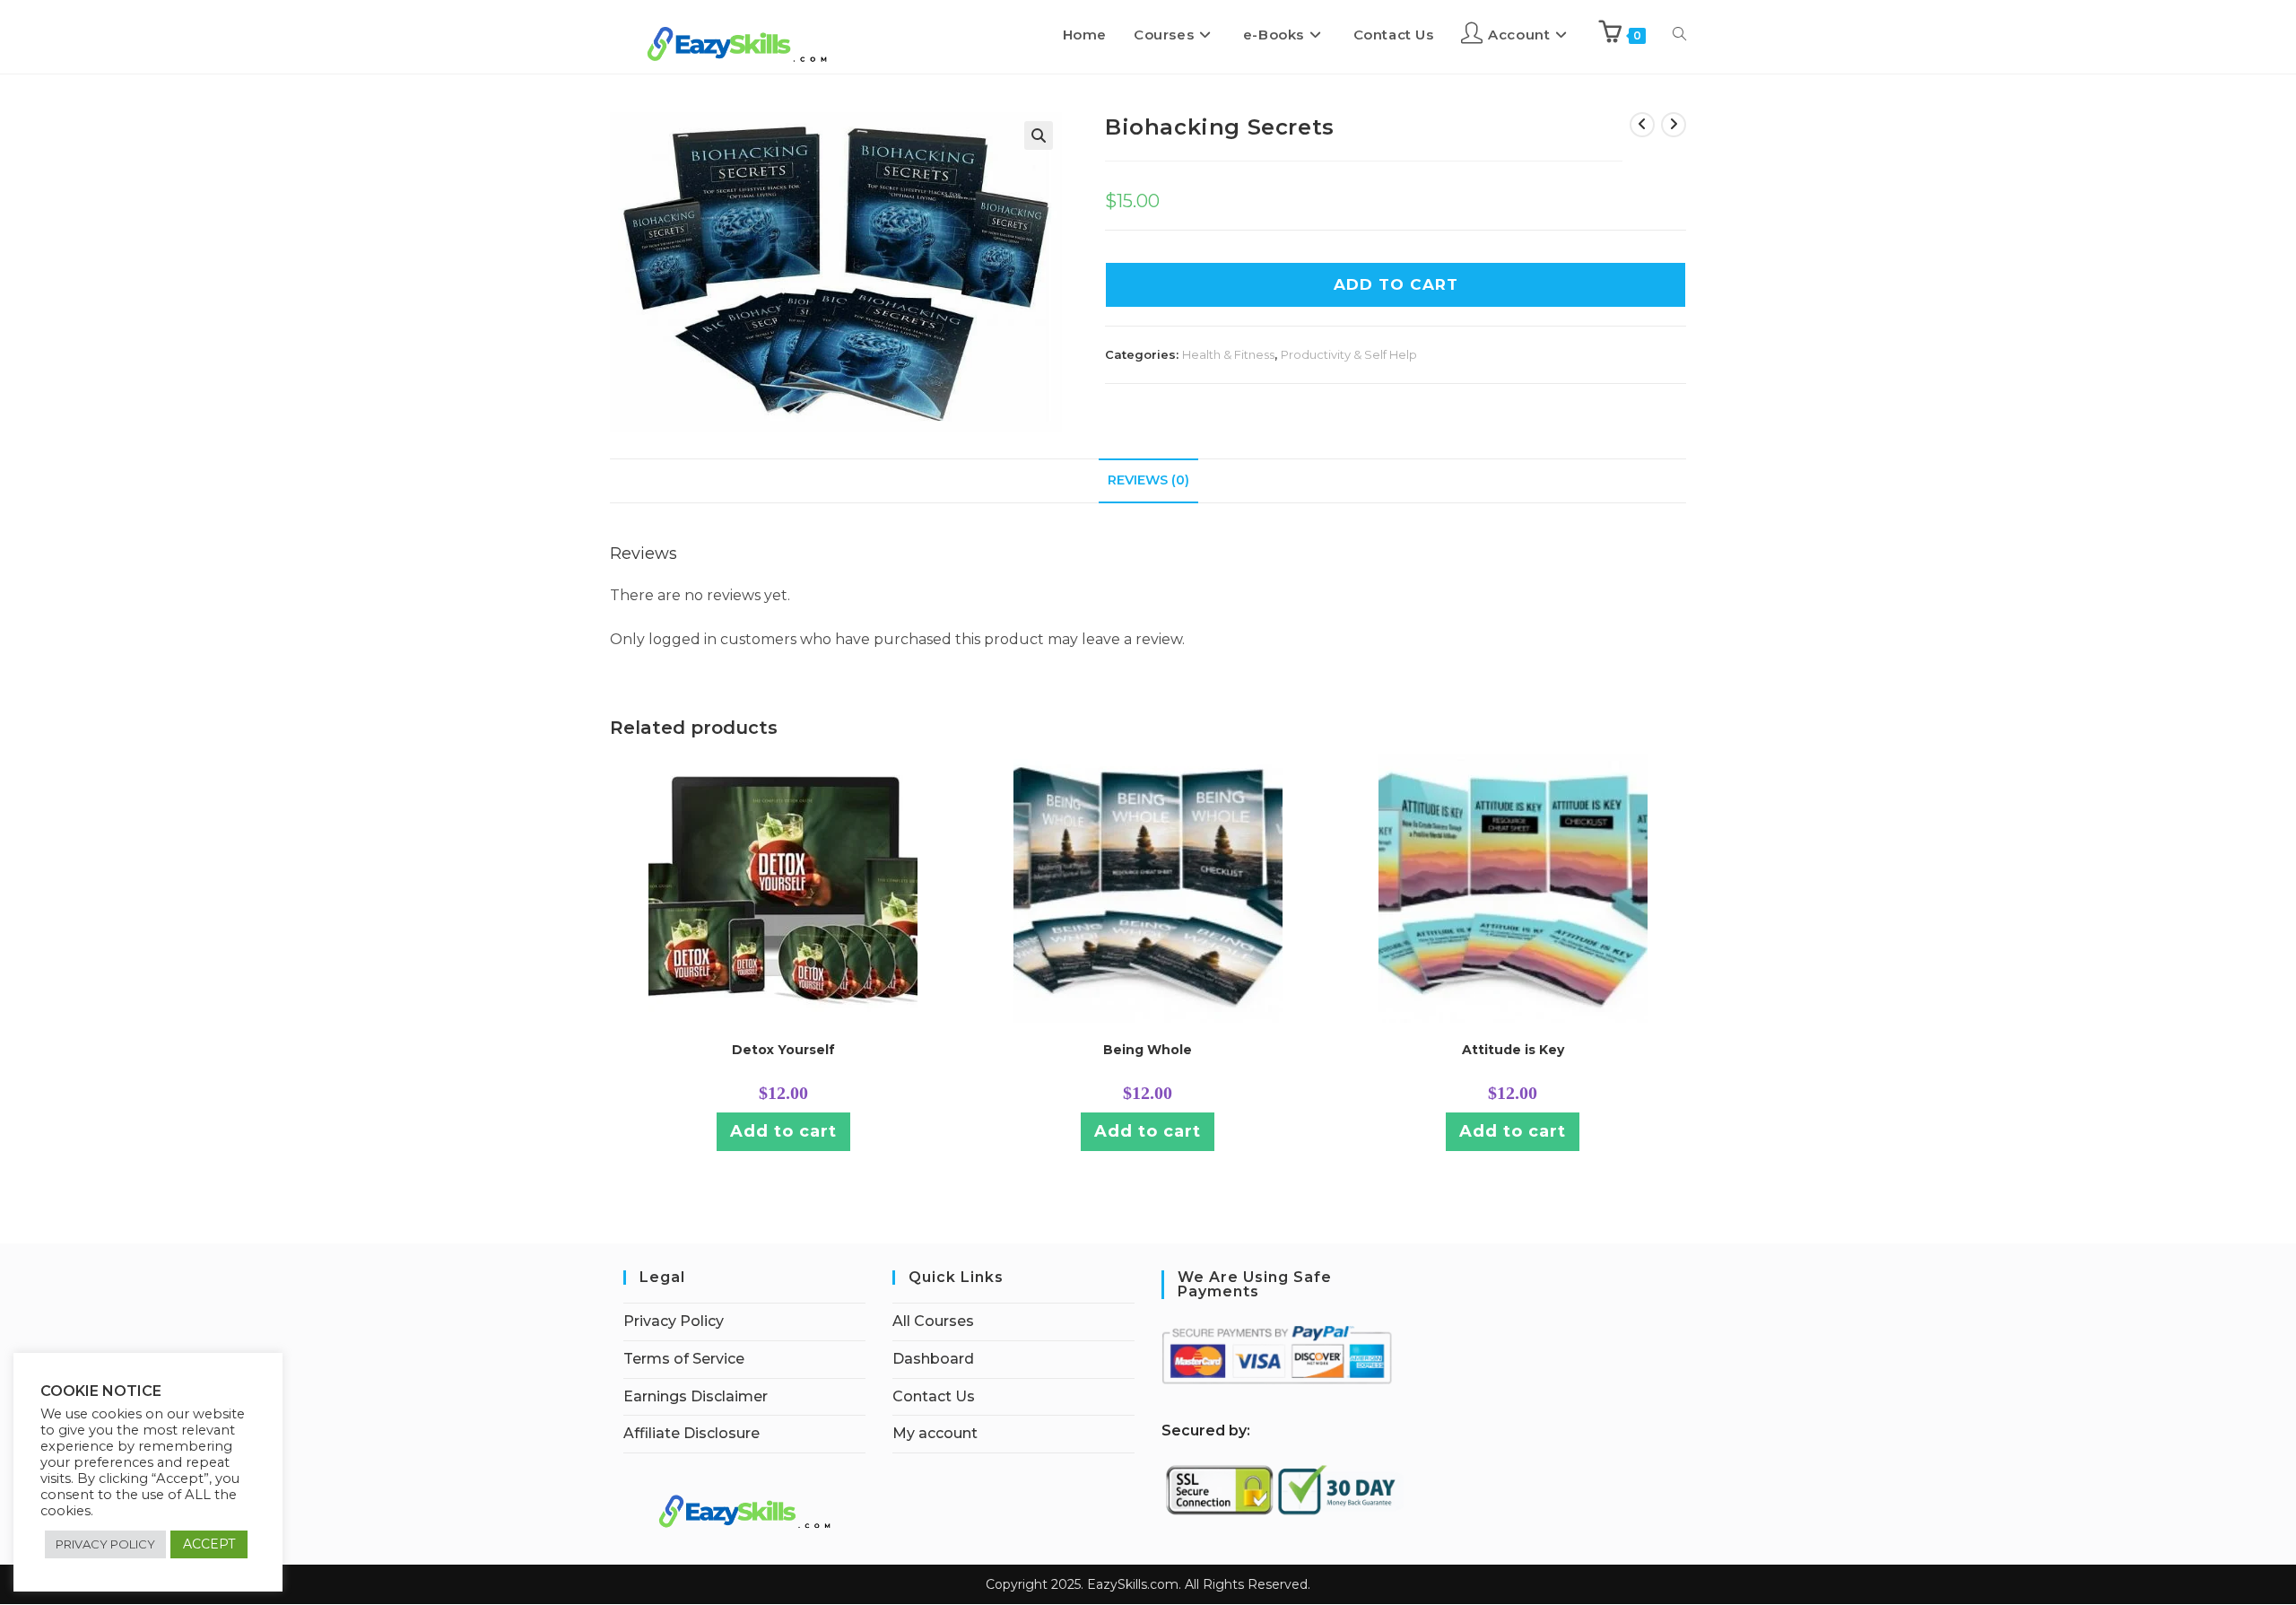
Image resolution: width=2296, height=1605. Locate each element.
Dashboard (933, 1359)
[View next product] (1674, 125)
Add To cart (1396, 284)
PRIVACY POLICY (105, 1544)
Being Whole (1148, 1050)
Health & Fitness (1228, 354)
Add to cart (783, 1131)
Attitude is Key (1513, 1050)
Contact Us (934, 1396)
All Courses (933, 1321)
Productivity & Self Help (1349, 354)
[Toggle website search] (1679, 35)
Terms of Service (684, 1359)
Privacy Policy (674, 1321)
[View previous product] (1642, 125)
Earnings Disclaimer (696, 1396)
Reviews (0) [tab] (1148, 480)
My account (935, 1433)
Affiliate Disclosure (691, 1433)
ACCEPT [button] (209, 1544)
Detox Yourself (783, 1050)
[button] (1039, 135)
